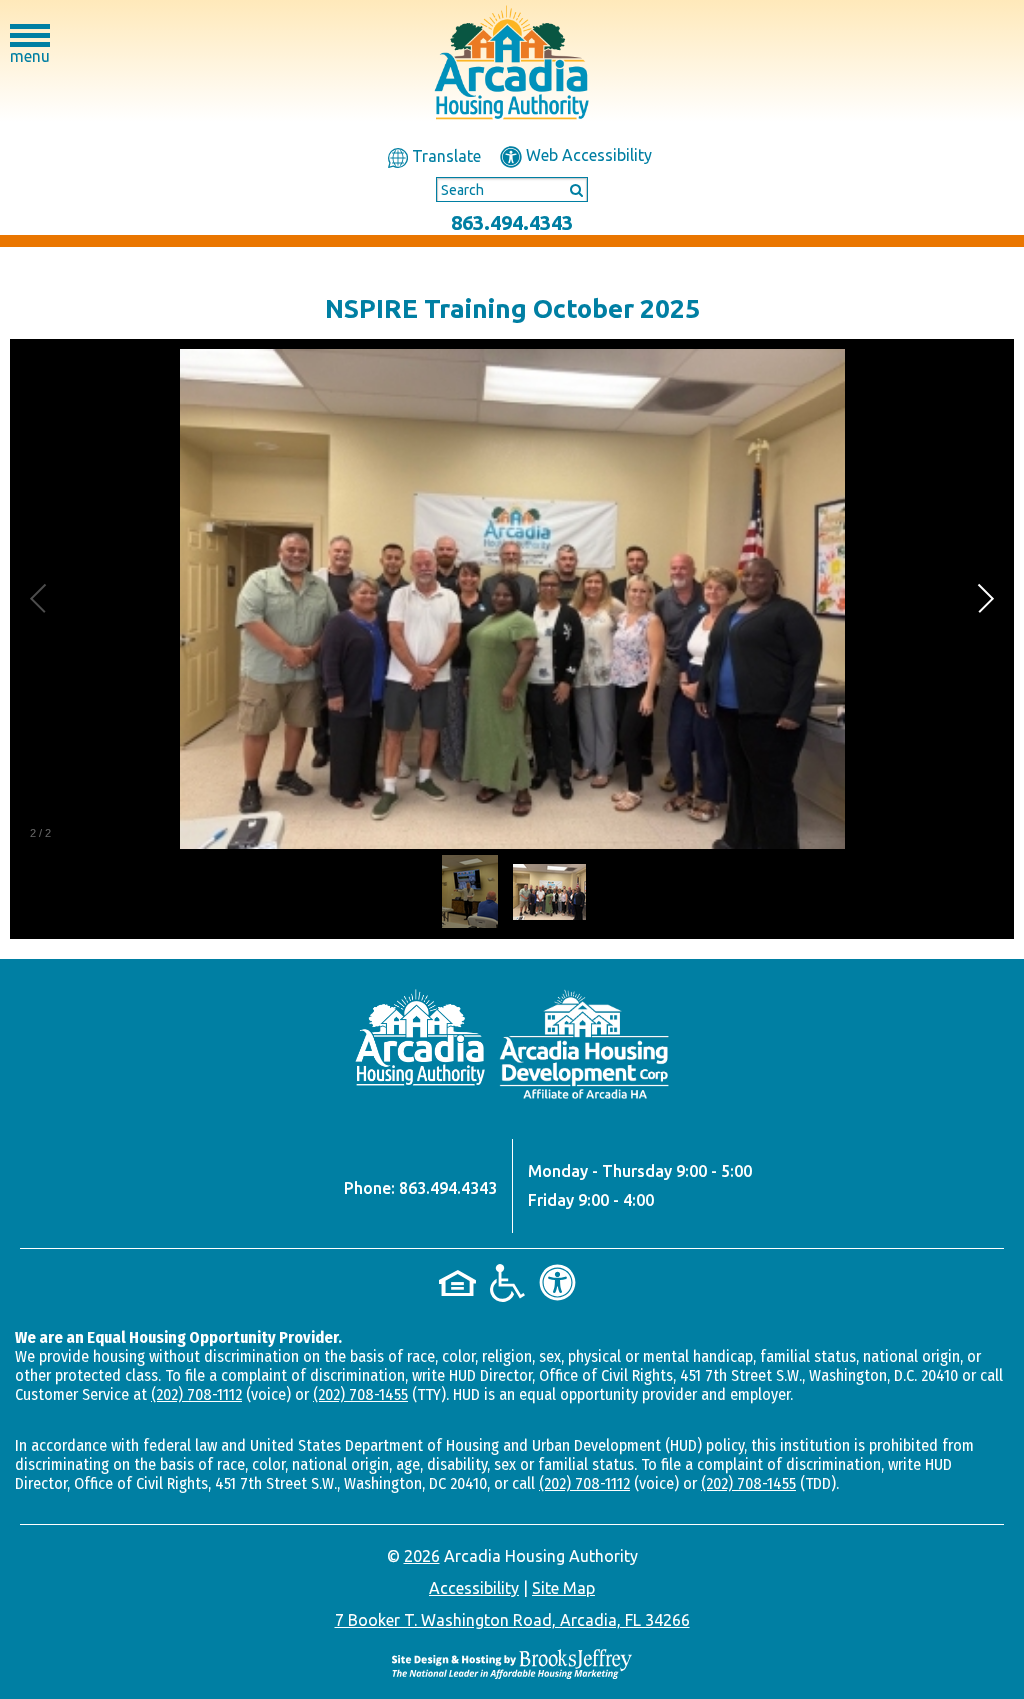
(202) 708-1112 (196, 1394)
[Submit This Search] (570, 189)
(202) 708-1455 (360, 1394)
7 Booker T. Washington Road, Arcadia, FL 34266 (512, 1620)
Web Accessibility (587, 155)
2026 (422, 1556)
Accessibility (474, 1588)
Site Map (563, 1588)
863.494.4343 (512, 222)
